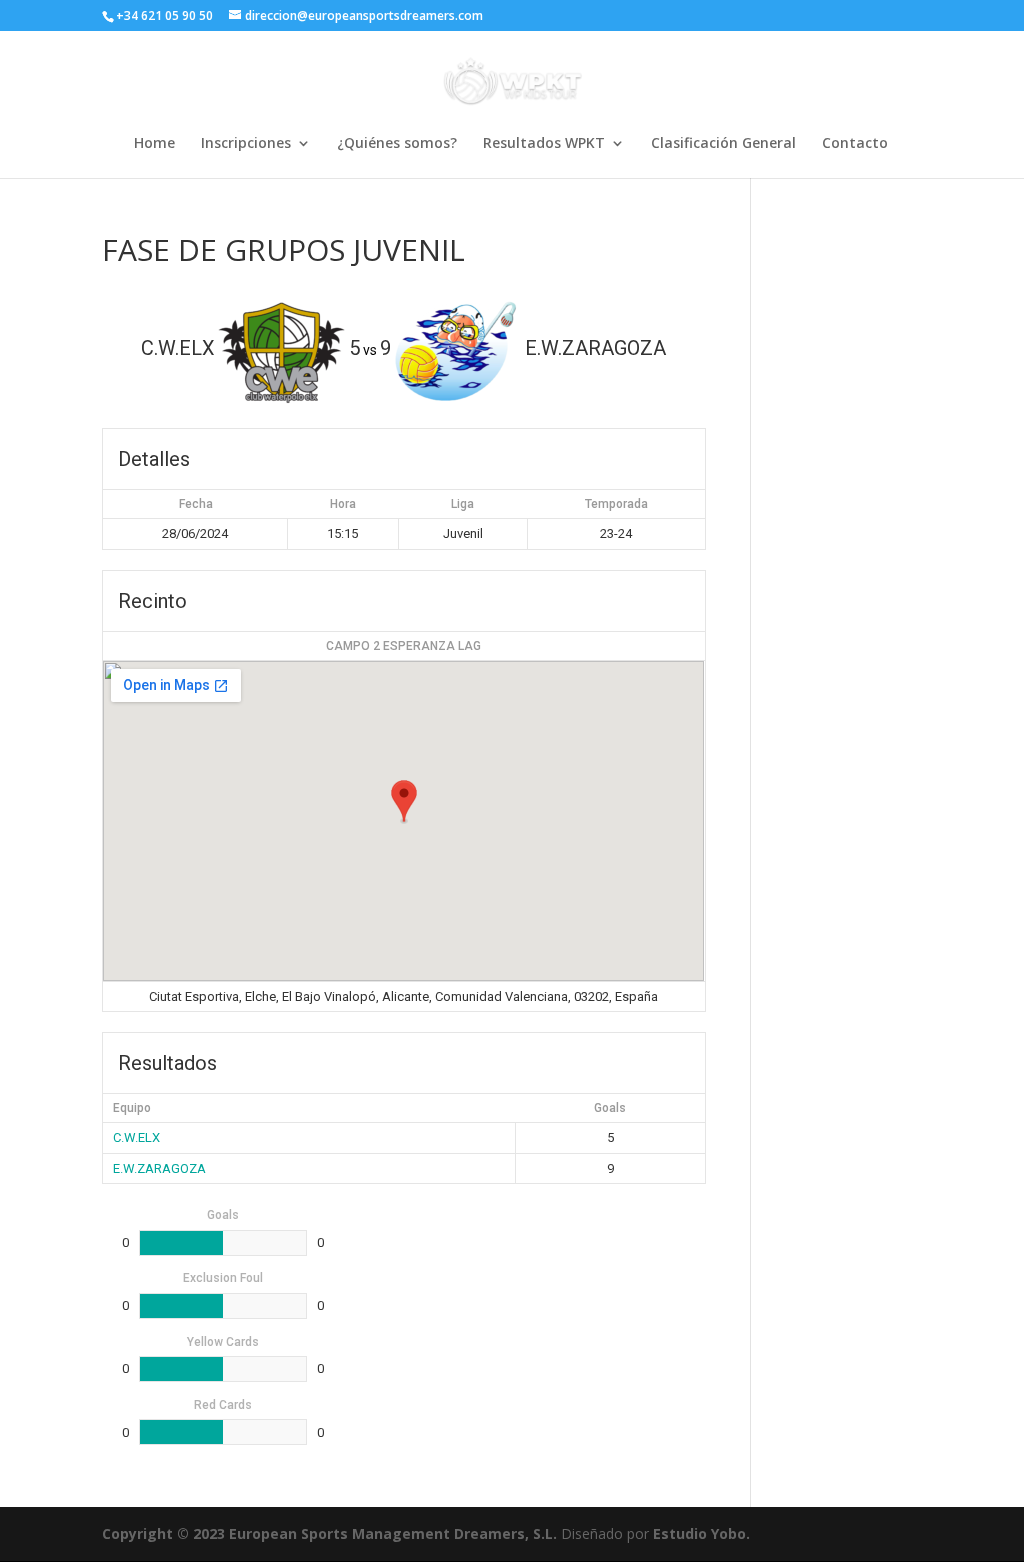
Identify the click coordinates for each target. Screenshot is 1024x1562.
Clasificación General (723, 144)
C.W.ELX (136, 1137)
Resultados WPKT (544, 144)
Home (154, 144)
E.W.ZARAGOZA (159, 1168)
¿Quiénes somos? (397, 144)
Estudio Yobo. (701, 1533)
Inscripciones (246, 144)
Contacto (855, 144)
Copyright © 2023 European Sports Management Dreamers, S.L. (329, 1533)
